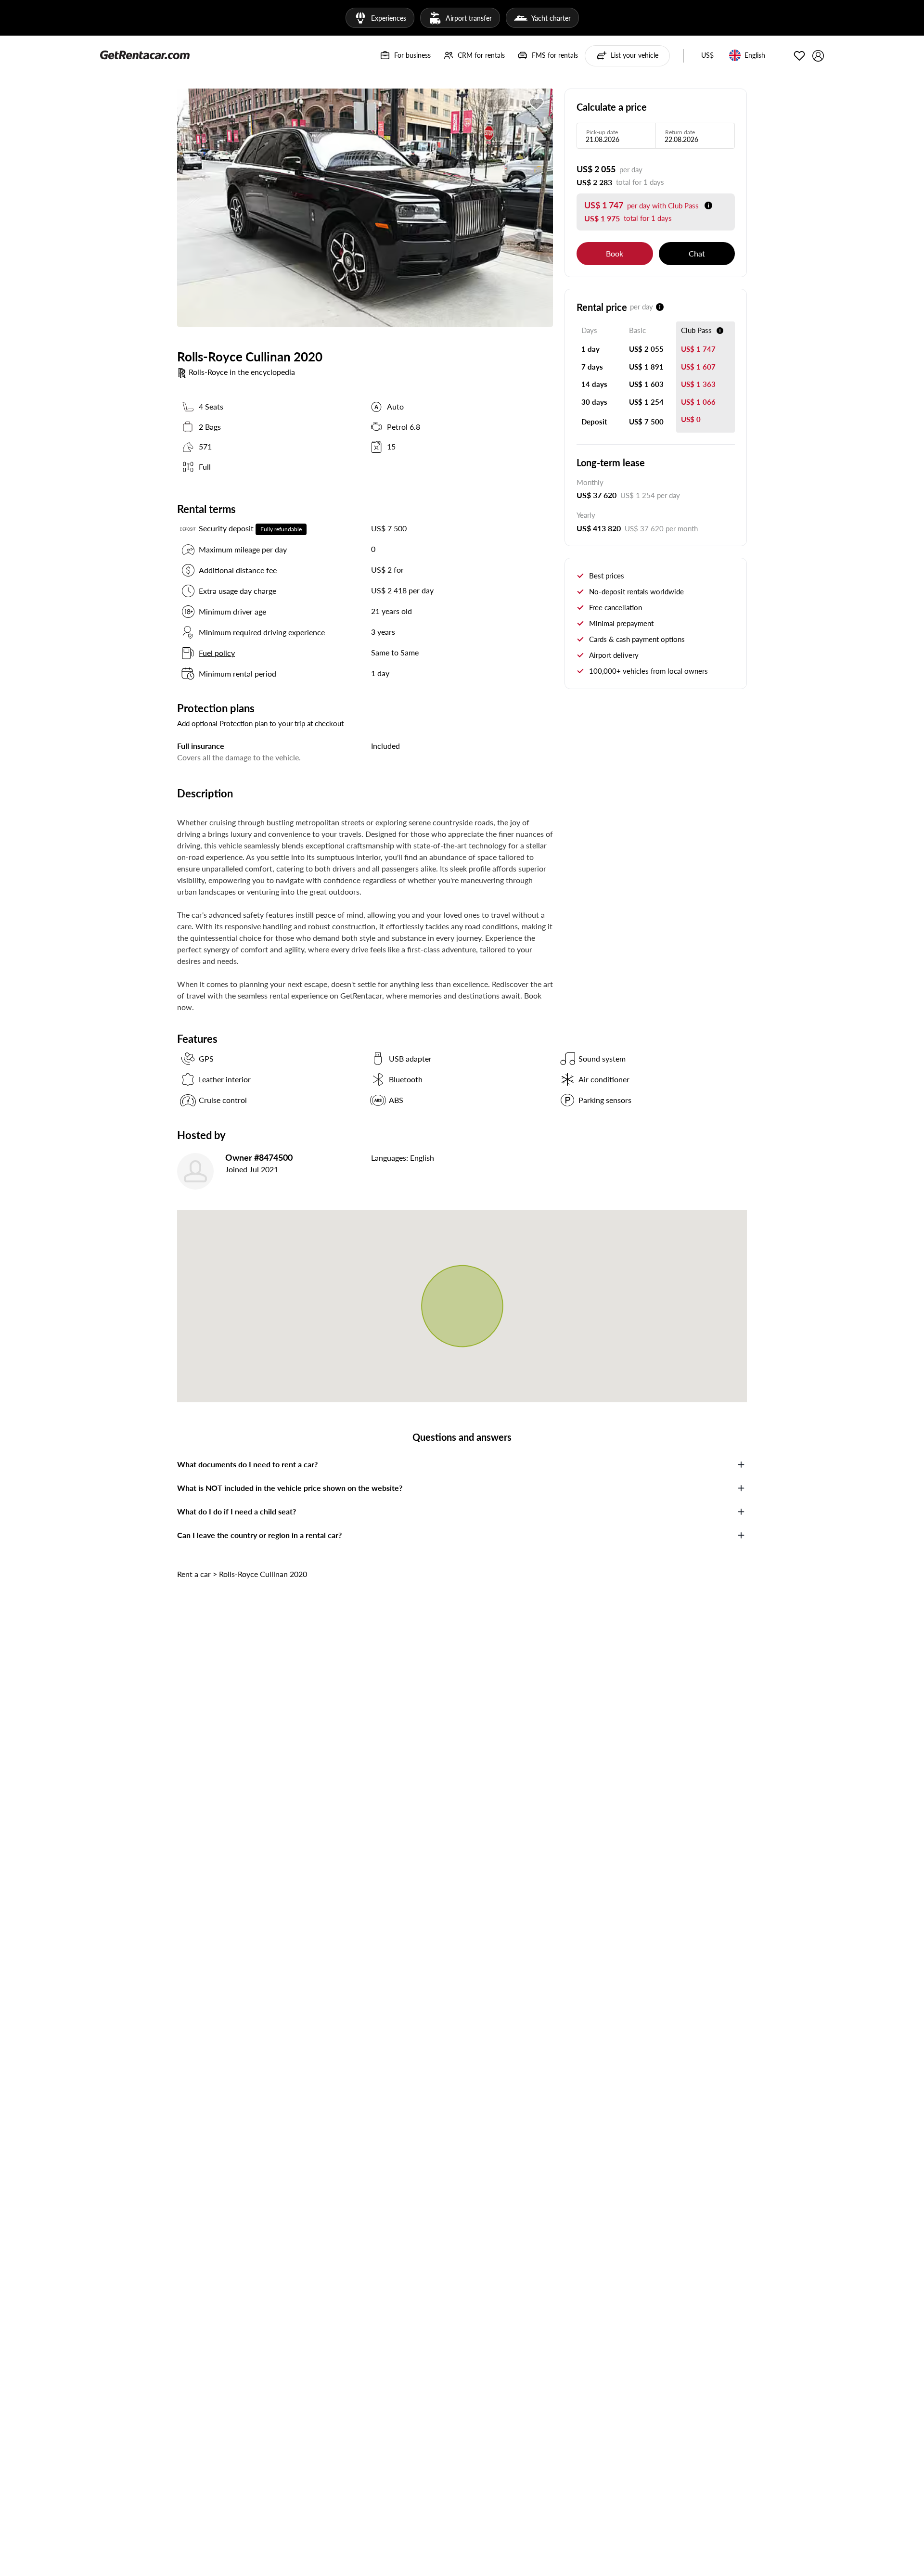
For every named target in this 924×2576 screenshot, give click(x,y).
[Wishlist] (799, 56)
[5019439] (537, 104)
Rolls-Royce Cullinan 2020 (263, 1574)
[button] (707, 56)
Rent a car (194, 1574)
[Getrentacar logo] (145, 54)
